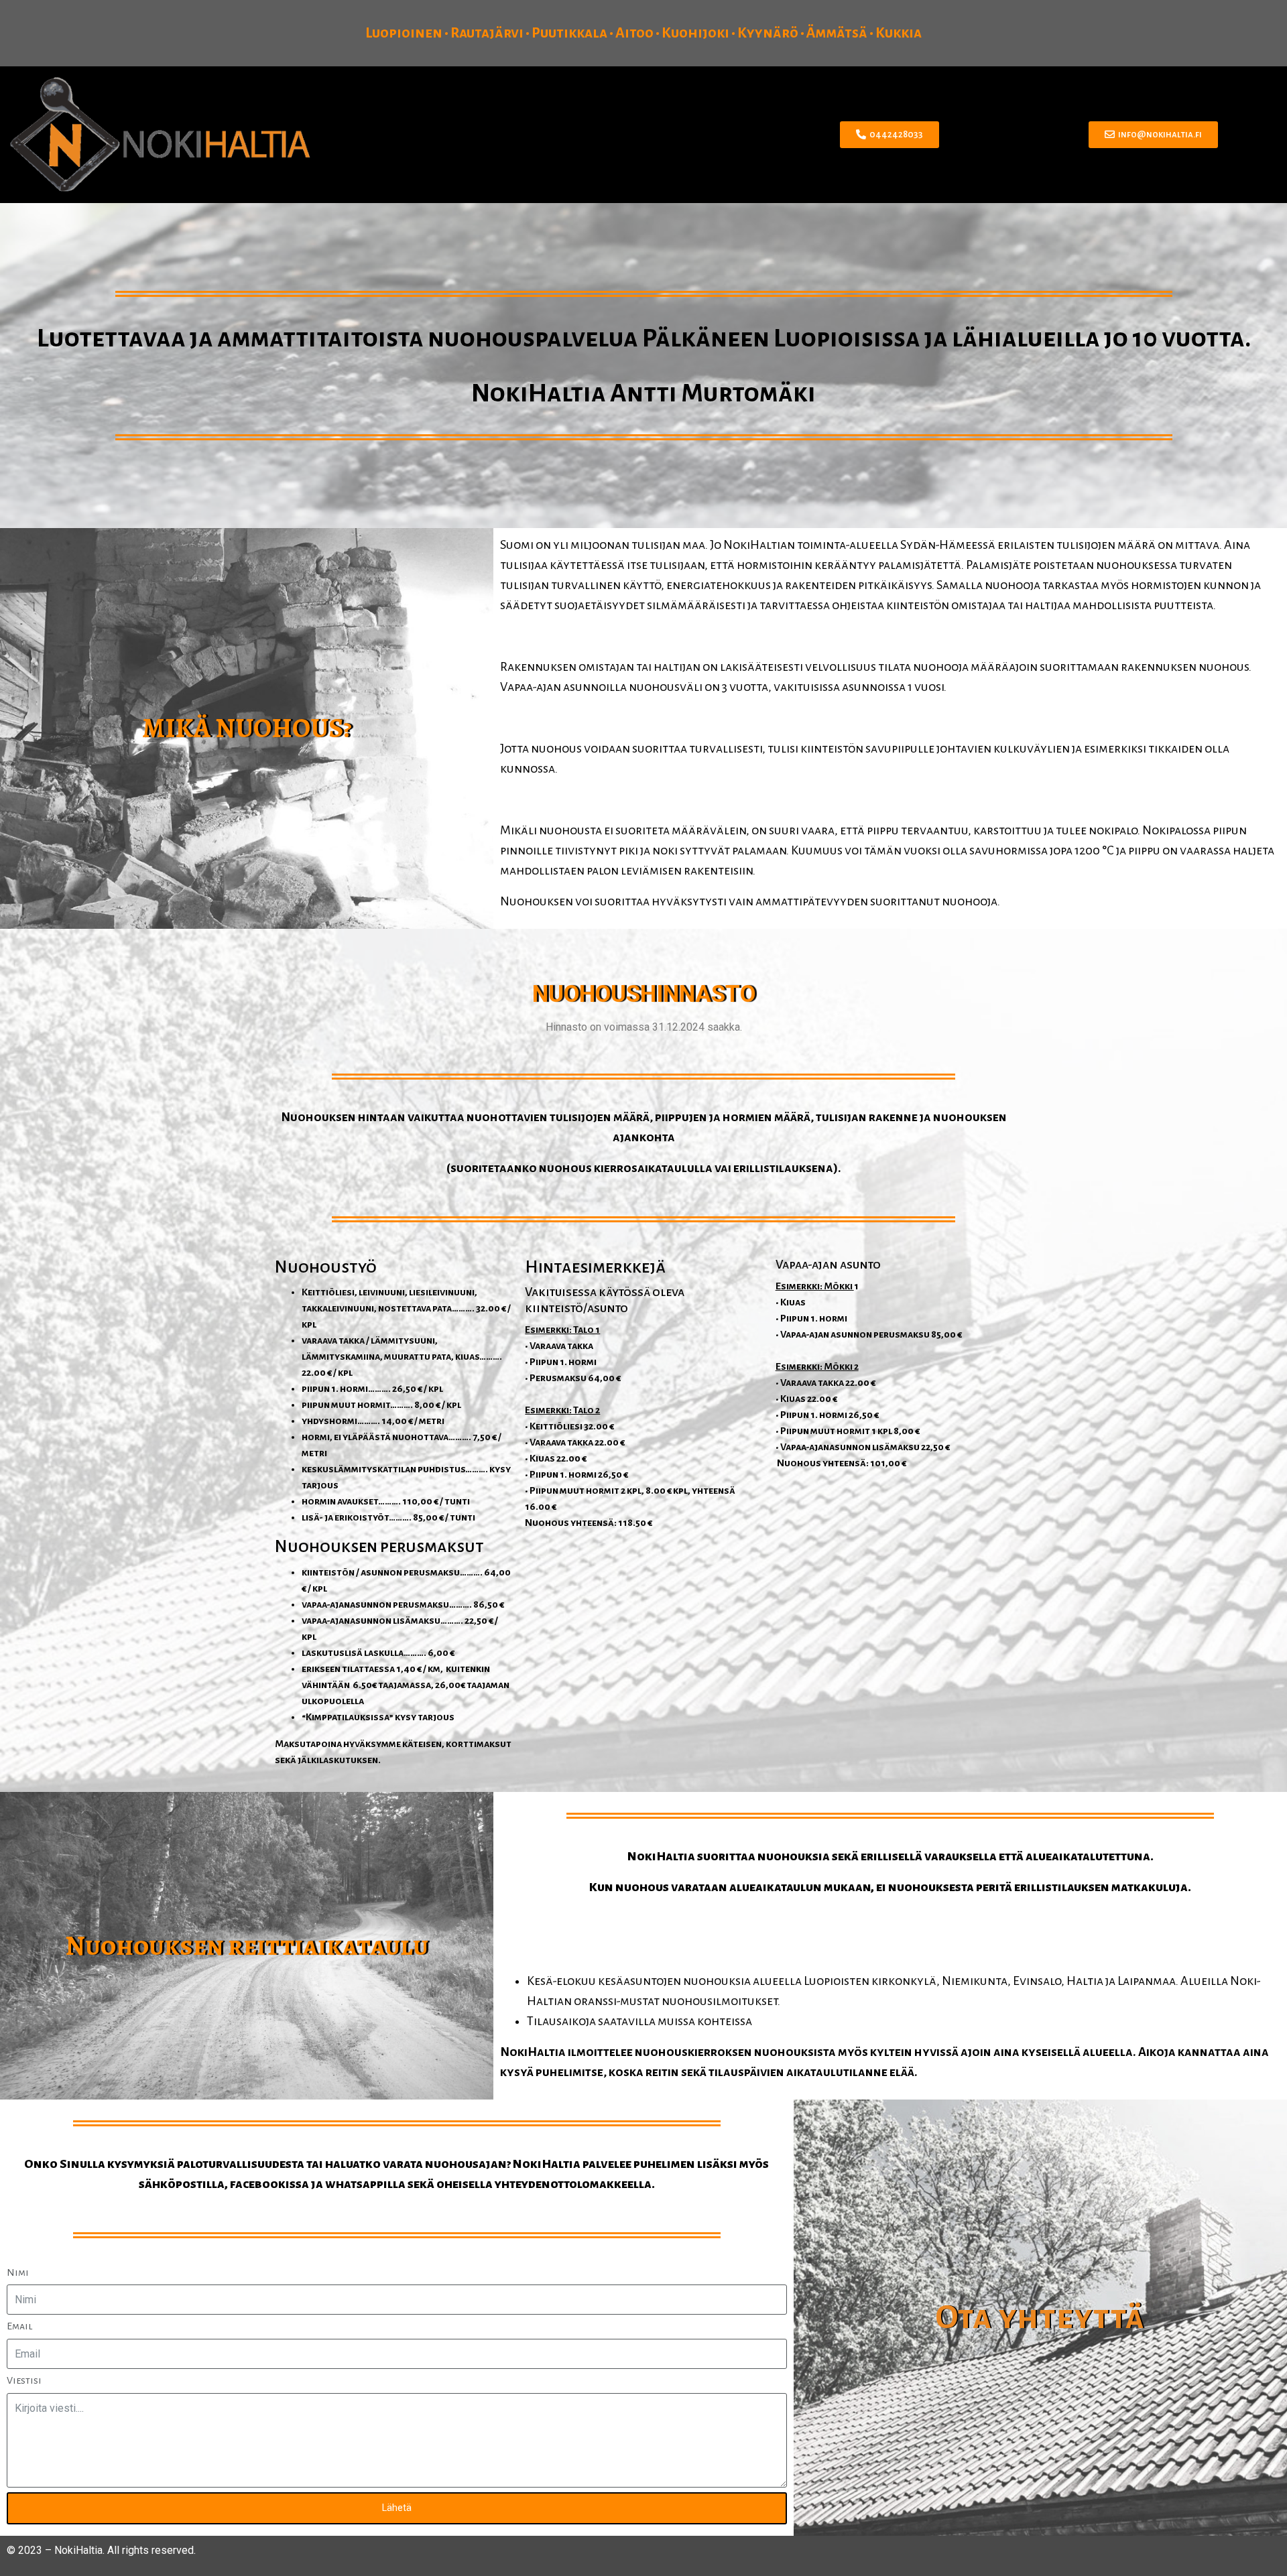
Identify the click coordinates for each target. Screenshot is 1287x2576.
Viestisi (24, 2380)
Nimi (18, 2272)
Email (19, 2326)
